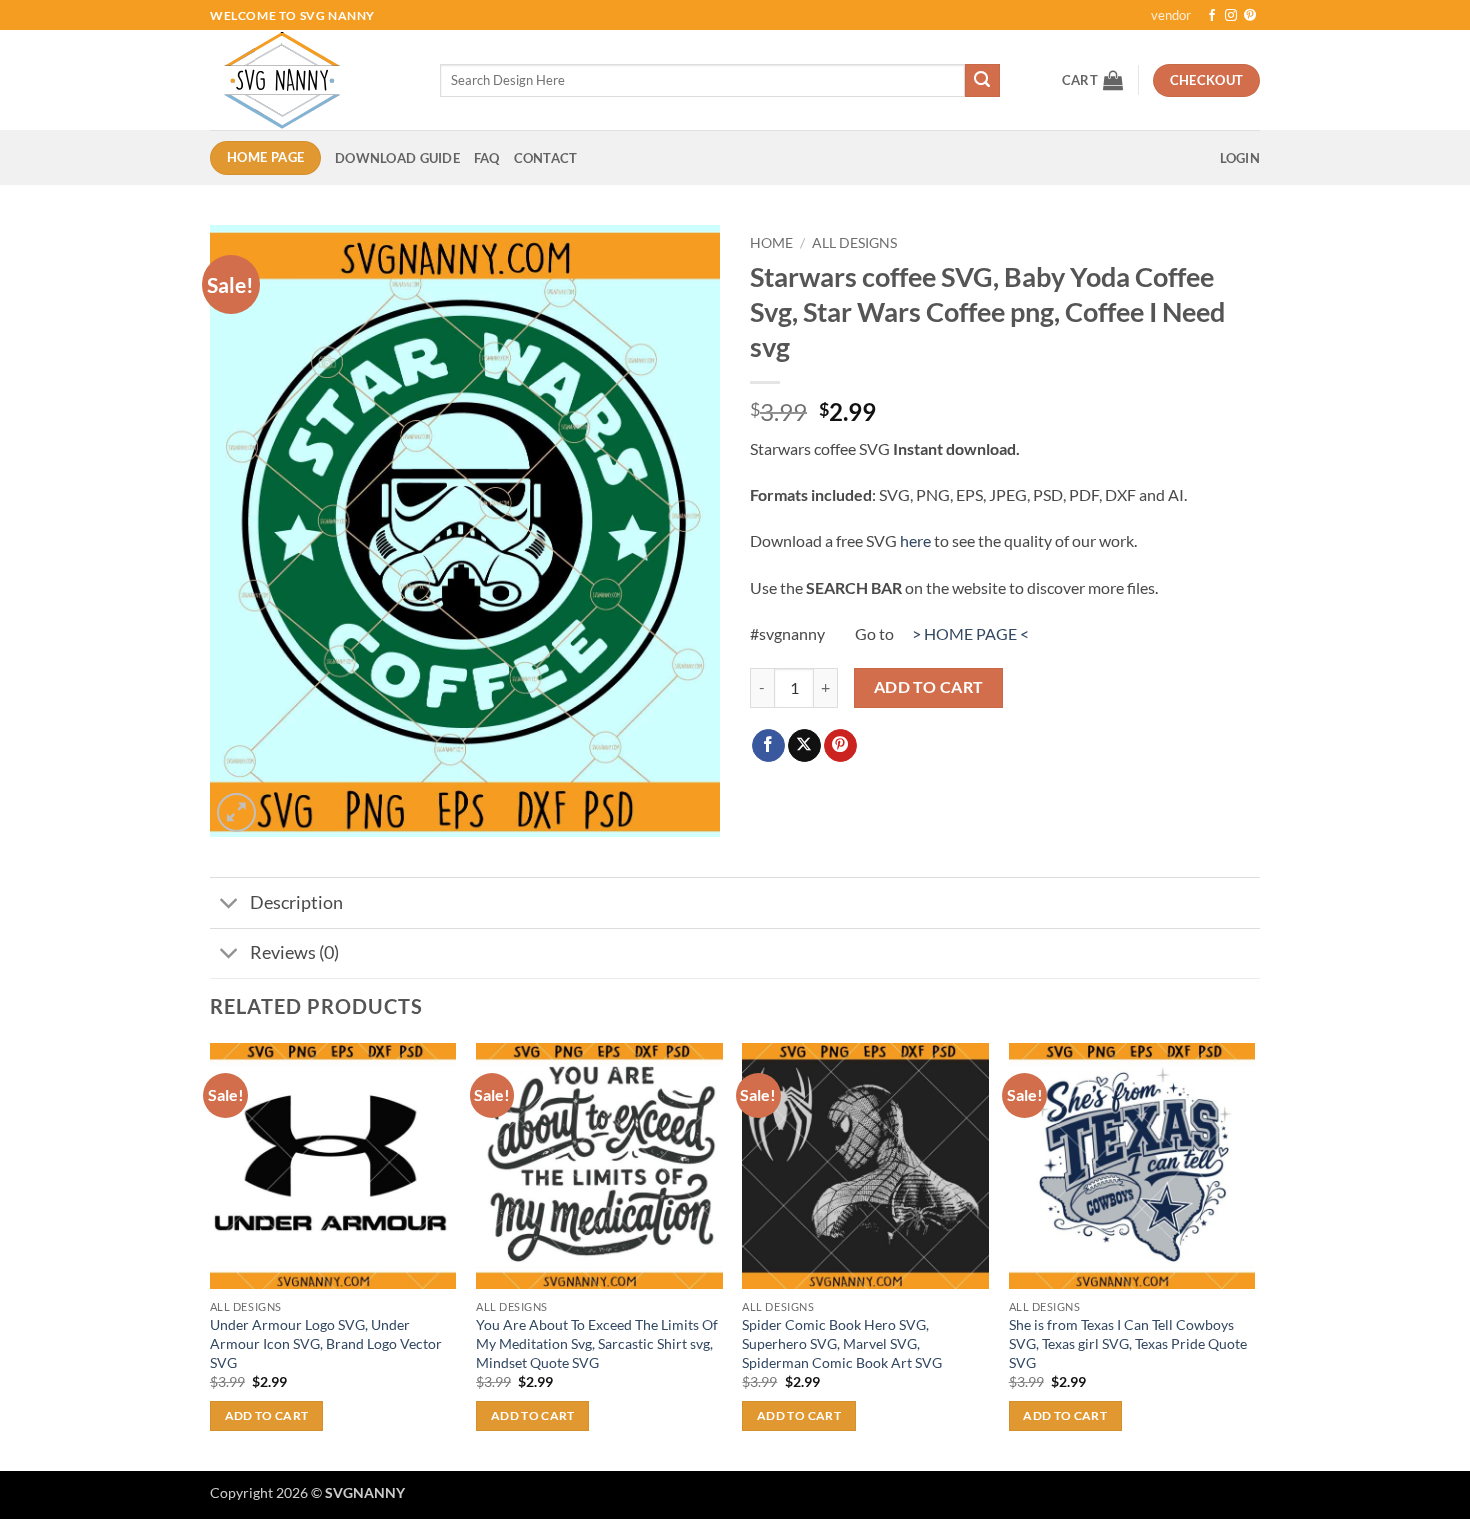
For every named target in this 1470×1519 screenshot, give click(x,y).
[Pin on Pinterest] (840, 746)
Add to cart (929, 687)
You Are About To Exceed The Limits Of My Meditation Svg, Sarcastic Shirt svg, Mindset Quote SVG (597, 1343)
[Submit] (982, 81)
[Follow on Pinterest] (1250, 16)
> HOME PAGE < (970, 633)
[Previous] (211, 1255)
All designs (854, 243)
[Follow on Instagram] (1231, 16)
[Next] (1254, 1255)
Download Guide (397, 158)
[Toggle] (229, 904)
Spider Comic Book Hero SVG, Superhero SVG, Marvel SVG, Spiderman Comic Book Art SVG (842, 1343)
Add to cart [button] (267, 1415)
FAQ (487, 158)
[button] (1092, 80)
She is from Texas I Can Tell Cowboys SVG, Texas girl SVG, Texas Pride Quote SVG (1128, 1343)
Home (771, 243)
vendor (1171, 15)
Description (296, 902)
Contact (546, 158)
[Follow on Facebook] (1212, 16)
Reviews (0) (294, 952)
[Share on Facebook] (768, 746)
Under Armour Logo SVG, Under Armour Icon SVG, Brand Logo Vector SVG (326, 1343)
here (915, 540)
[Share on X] (804, 746)
